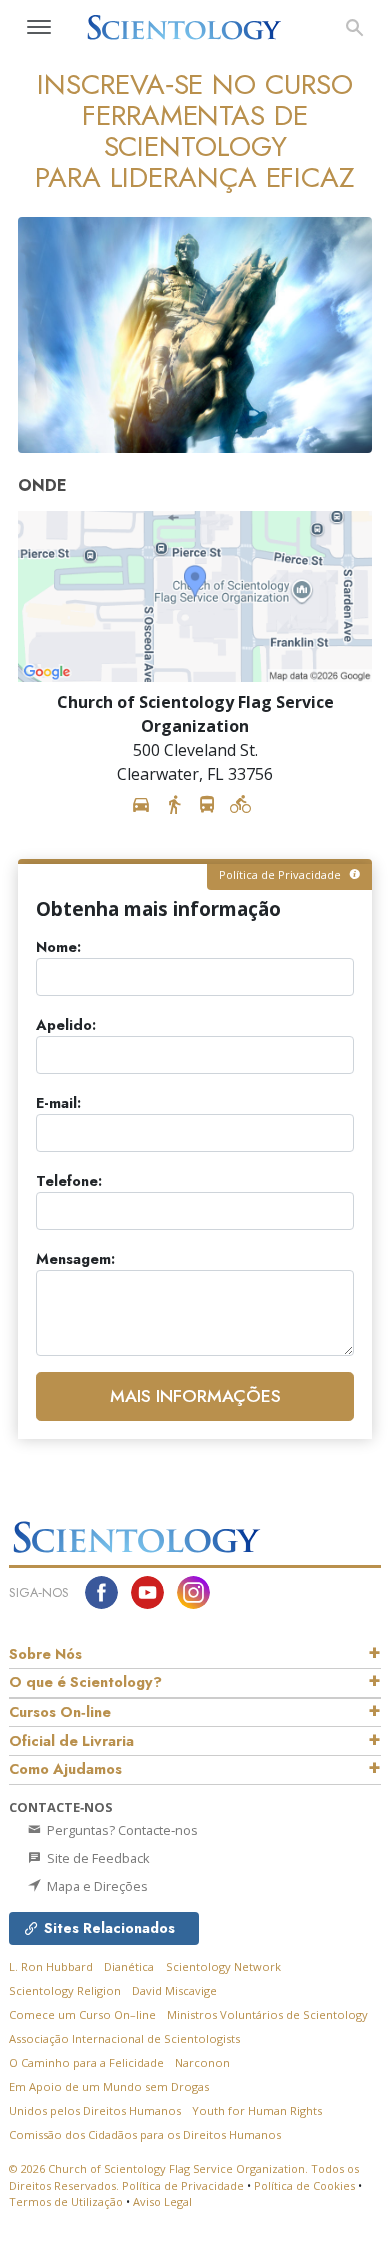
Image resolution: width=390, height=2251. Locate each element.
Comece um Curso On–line (82, 2014)
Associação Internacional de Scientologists (124, 2038)
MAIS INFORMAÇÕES (195, 1396)
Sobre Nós (45, 1654)
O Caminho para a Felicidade (86, 2062)
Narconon (202, 2062)
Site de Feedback (97, 1858)
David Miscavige (174, 1990)
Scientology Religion (65, 1990)
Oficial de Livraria (71, 1741)
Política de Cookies (304, 2185)
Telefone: (69, 1181)
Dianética (129, 1966)
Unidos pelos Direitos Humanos (95, 2110)
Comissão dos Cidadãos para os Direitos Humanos (145, 2134)
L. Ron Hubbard (51, 1966)
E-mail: (58, 1103)
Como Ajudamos (65, 1769)
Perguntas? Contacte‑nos (121, 1830)
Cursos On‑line (60, 1712)
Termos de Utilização (66, 2201)
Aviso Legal (162, 2201)
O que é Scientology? (85, 1682)
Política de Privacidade (183, 2185)
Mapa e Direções (96, 1886)
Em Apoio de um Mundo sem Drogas (109, 2086)
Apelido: (66, 1025)
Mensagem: (75, 1259)
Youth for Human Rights (257, 2110)
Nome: (58, 947)
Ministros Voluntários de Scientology (267, 2014)
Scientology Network (223, 1966)
